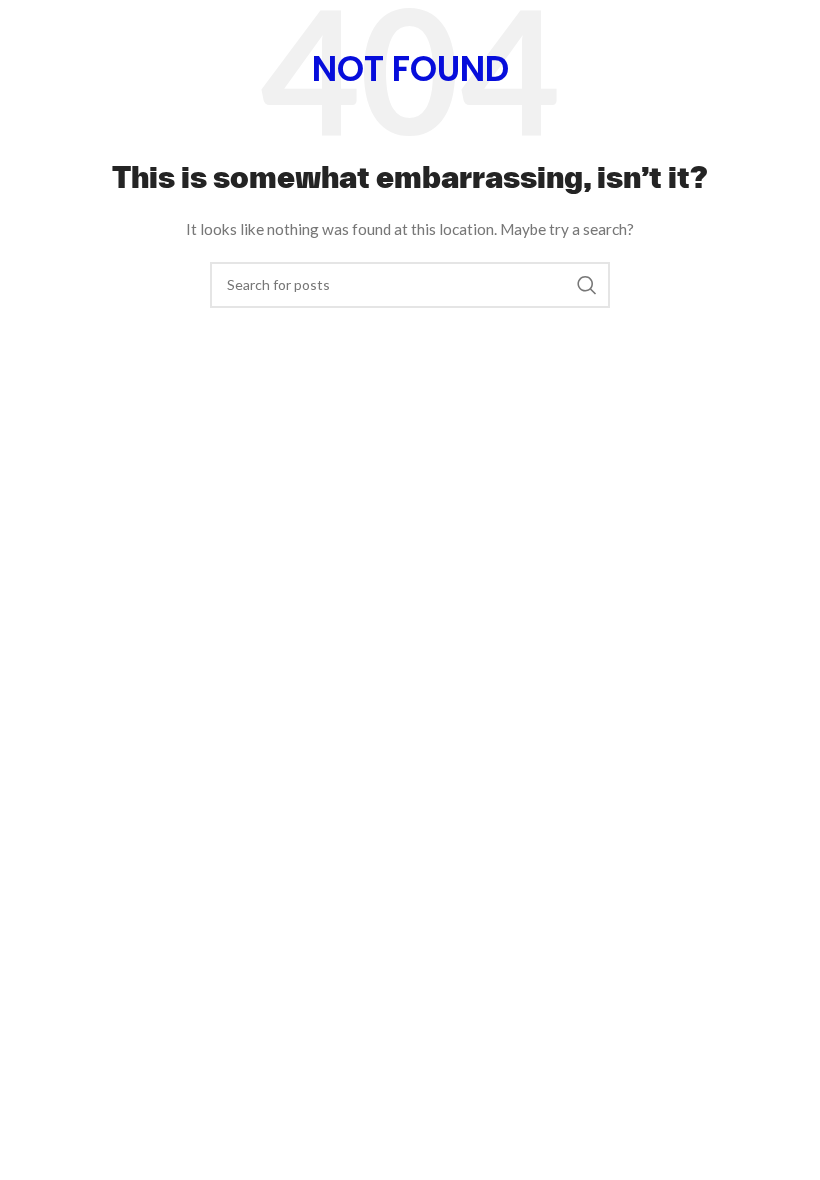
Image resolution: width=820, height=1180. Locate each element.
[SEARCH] (587, 285)
